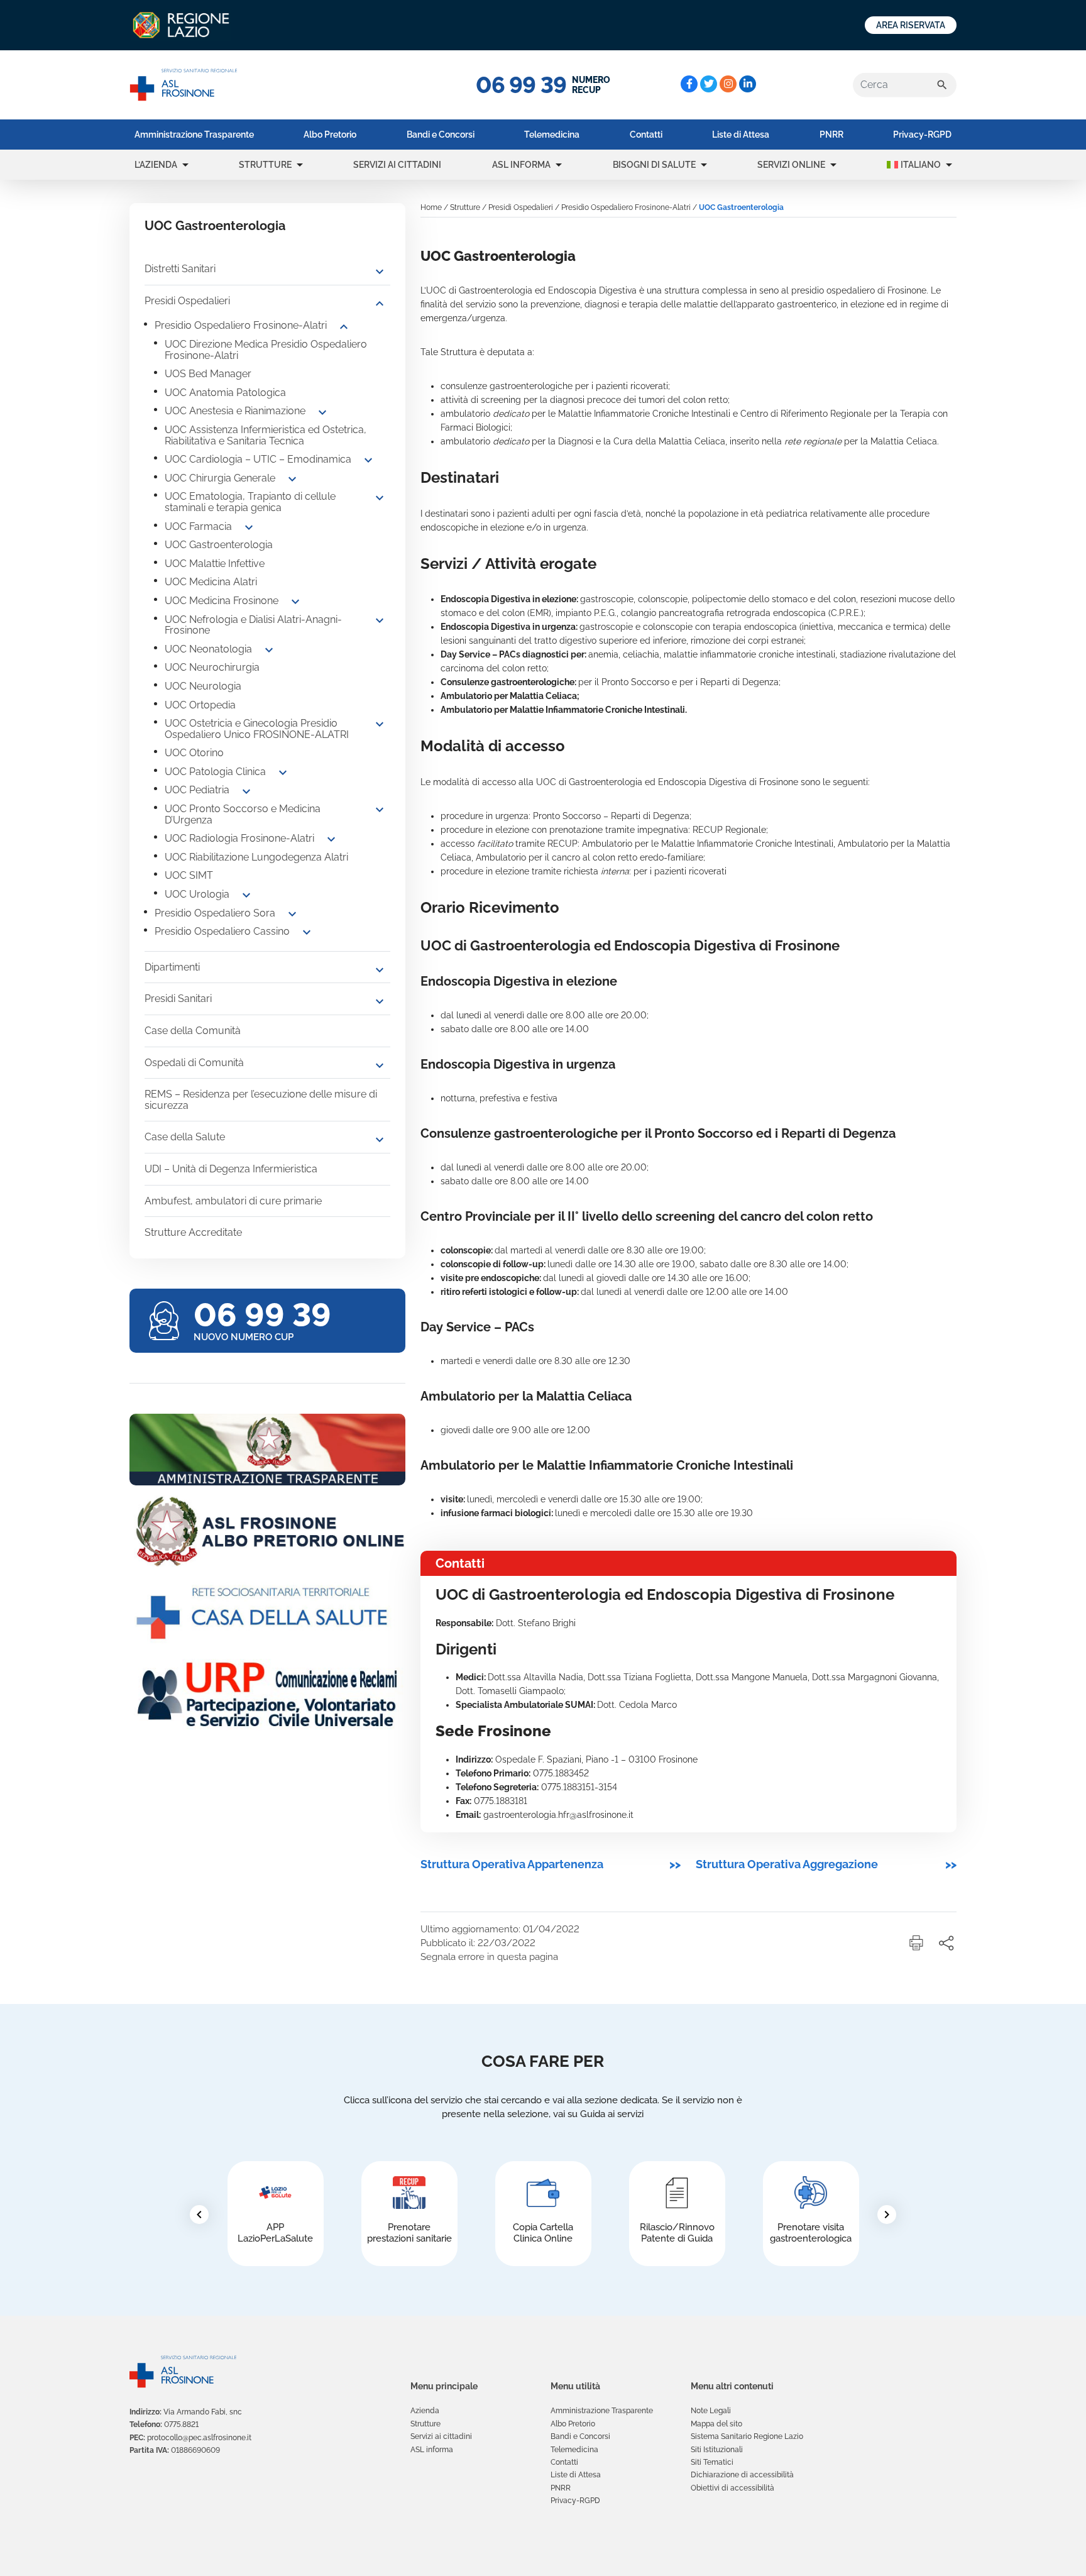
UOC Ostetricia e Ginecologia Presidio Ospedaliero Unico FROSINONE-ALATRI (257, 729)
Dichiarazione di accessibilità (742, 2475)
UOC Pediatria (197, 790)
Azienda (425, 2411)
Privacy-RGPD (922, 135)
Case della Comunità (193, 1031)
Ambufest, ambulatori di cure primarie (233, 1201)
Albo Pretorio (330, 135)
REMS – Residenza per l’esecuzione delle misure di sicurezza (261, 1100)
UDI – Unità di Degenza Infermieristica (231, 1169)
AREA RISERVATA (911, 25)
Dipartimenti (172, 967)
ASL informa (521, 165)
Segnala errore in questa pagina (489, 1957)
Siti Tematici (712, 2462)
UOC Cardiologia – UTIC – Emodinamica (258, 459)
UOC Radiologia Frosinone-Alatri (239, 838)
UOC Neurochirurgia (212, 667)
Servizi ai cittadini (397, 165)
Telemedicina (552, 135)
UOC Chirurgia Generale (220, 478)
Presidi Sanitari (178, 999)
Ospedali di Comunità (194, 1063)
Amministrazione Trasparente (194, 135)
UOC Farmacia (198, 526)
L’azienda (156, 165)
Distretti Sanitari (180, 269)
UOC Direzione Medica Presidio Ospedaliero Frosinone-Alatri (266, 350)
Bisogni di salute (654, 165)
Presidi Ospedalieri (187, 301)
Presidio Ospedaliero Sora (215, 913)
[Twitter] (709, 84)
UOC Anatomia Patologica (225, 393)
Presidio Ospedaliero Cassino (222, 931)
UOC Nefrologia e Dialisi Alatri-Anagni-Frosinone (253, 625)
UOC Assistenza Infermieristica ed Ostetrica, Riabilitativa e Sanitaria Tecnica (266, 435)
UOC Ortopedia (200, 705)
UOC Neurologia (203, 686)
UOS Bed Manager (208, 374)
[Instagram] (728, 84)
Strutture (265, 165)
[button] (185, 165)
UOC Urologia (197, 894)
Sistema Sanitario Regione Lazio (747, 2436)
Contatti (646, 135)
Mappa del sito (716, 2424)
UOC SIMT (189, 875)
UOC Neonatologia (208, 649)
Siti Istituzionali (717, 2450)
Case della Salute (185, 1137)
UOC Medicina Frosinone (222, 601)
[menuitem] (194, 135)
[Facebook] (689, 84)
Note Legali (711, 2411)
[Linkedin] (748, 84)
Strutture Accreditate (193, 1232)
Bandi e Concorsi (441, 135)
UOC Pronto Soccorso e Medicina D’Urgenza (243, 814)
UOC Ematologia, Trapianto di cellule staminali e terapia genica (250, 502)
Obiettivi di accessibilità (732, 2488)
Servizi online (791, 165)
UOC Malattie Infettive (215, 564)
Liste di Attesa (741, 135)
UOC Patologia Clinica (215, 772)
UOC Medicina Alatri (211, 582)
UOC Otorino (194, 753)
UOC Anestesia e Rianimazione (235, 411)
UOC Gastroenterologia (219, 545)
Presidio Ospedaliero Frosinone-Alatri (241, 325)
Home (431, 207)
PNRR (831, 135)
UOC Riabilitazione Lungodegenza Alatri (256, 857)
